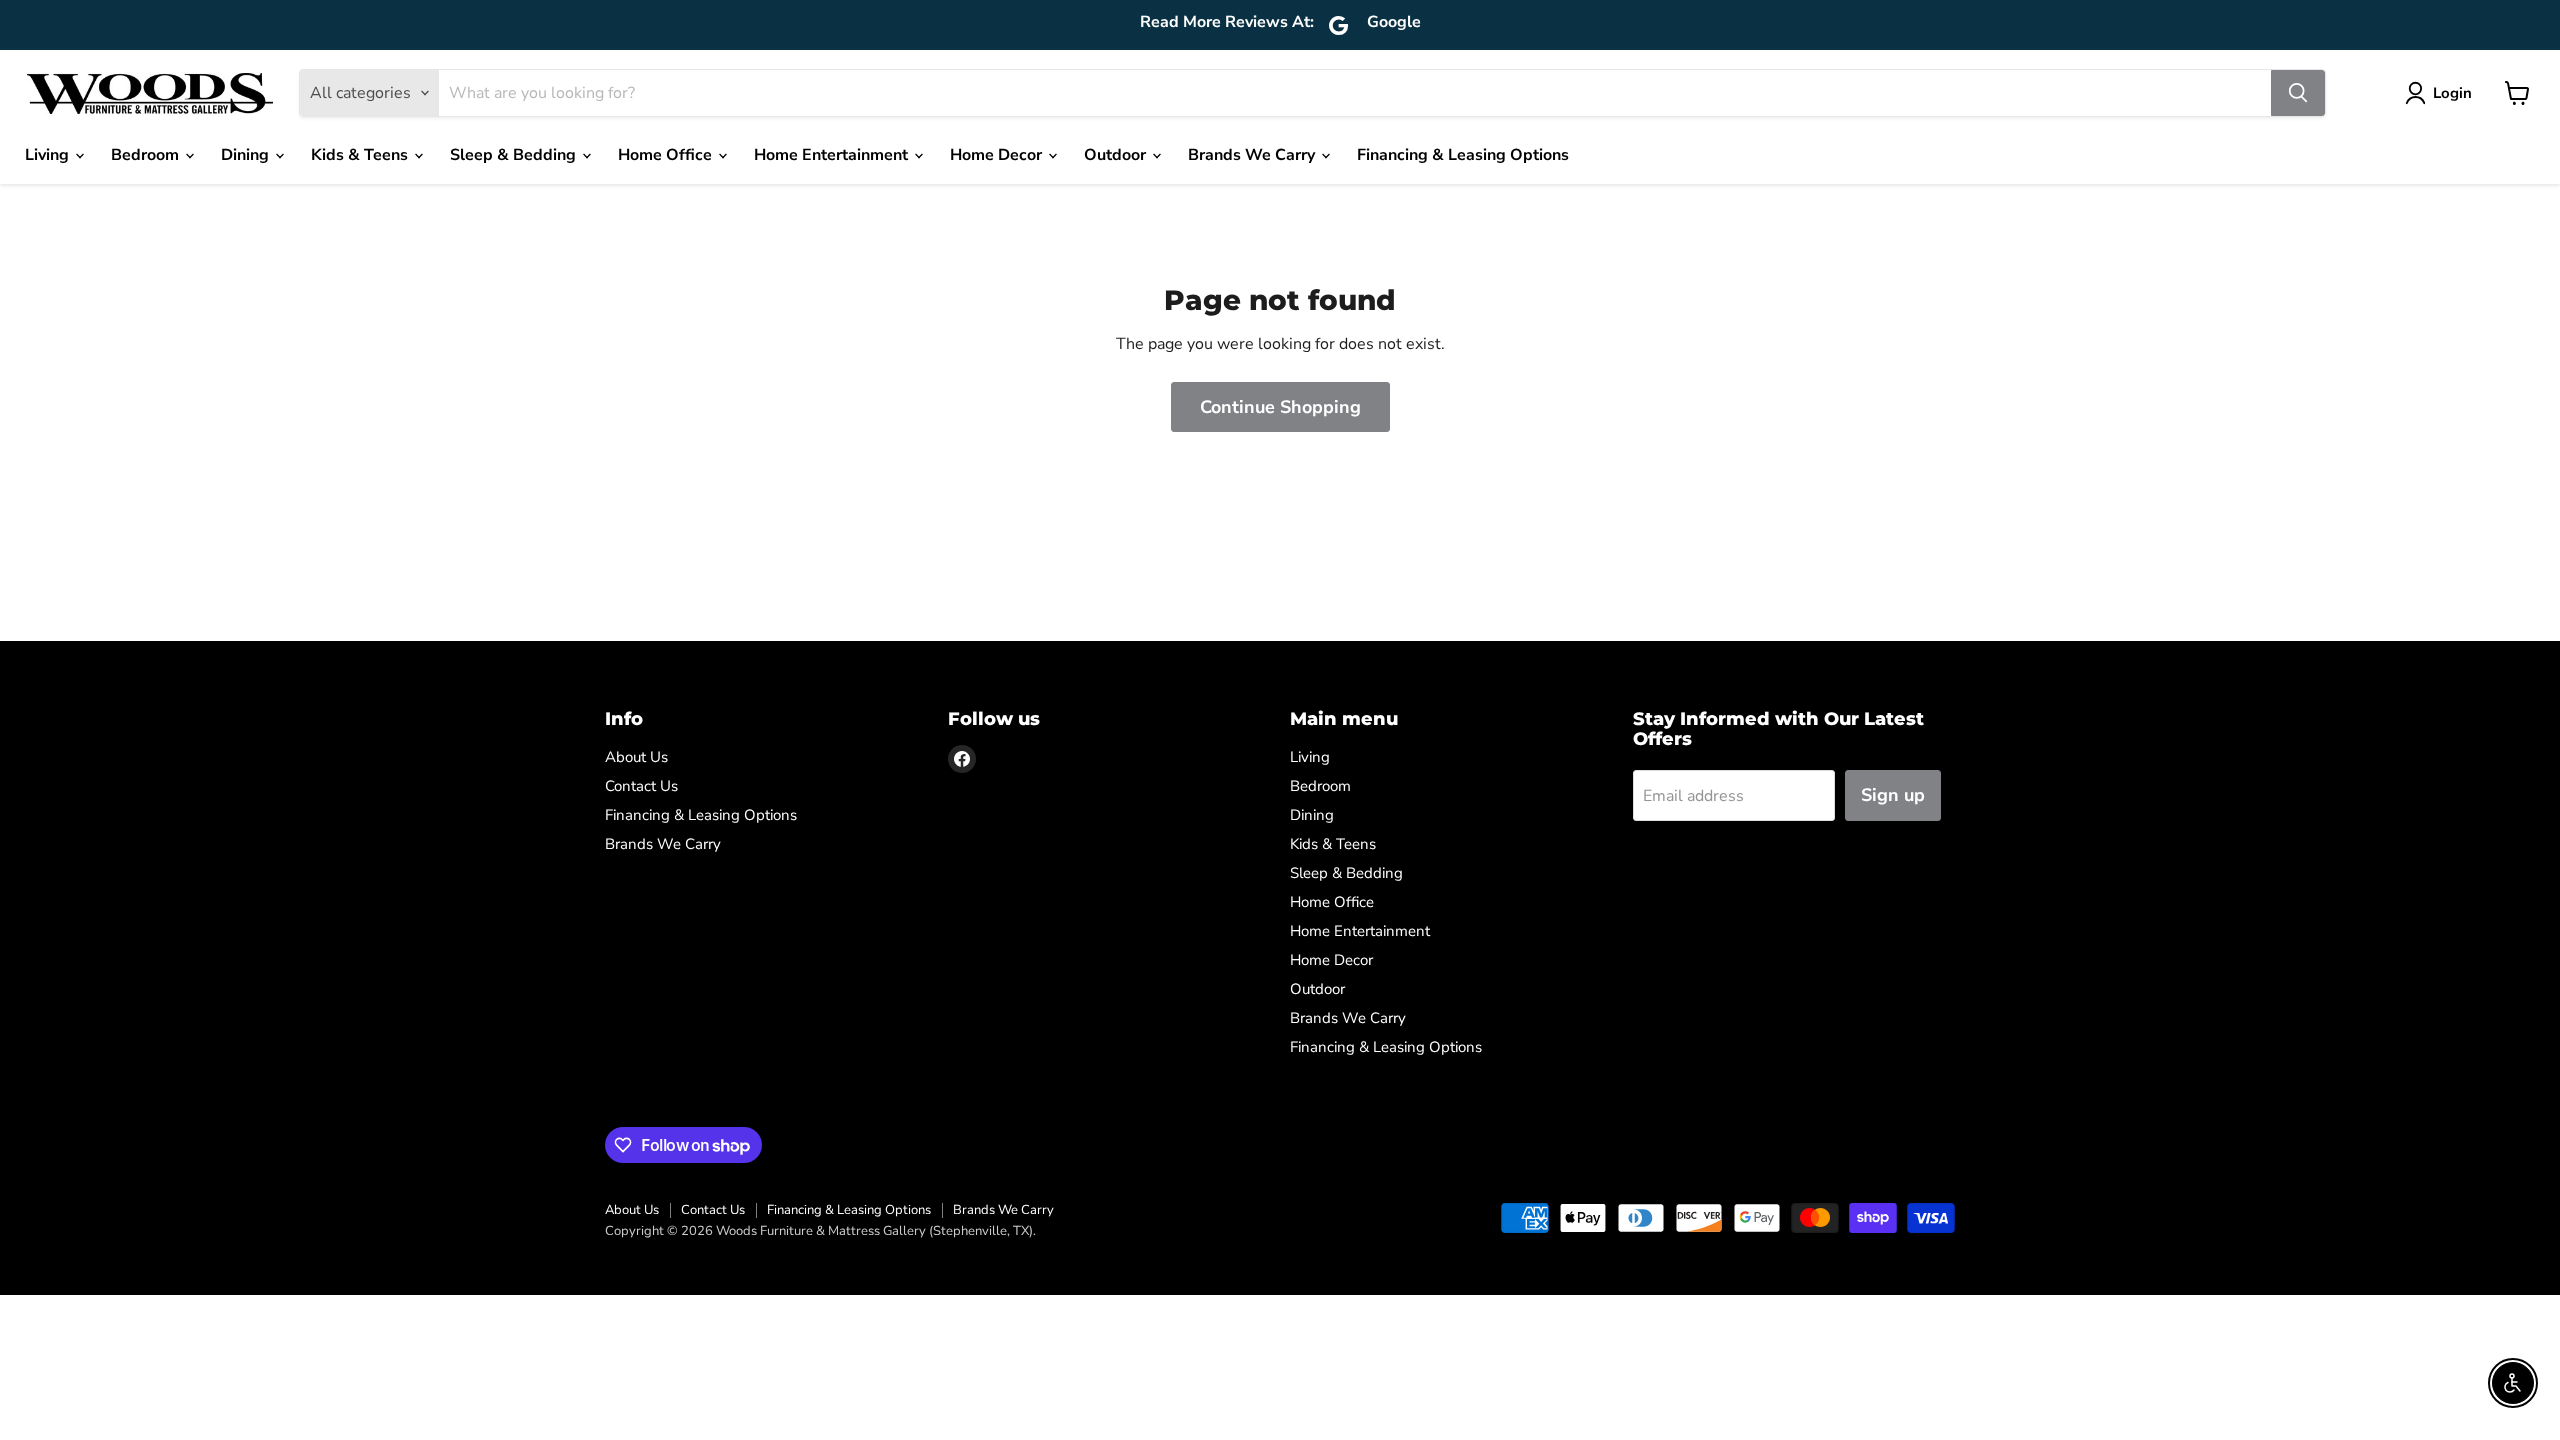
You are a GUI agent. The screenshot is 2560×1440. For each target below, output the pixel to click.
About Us (636, 757)
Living (49, 155)
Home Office (667, 155)
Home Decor (998, 155)
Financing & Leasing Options (1463, 155)
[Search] (2298, 93)
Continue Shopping (1280, 407)
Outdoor (1117, 155)
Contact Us (641, 786)
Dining (247, 155)
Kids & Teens (361, 155)
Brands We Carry (1253, 155)
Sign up (1893, 795)
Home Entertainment (833, 155)
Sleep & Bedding (515, 155)
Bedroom (147, 155)
